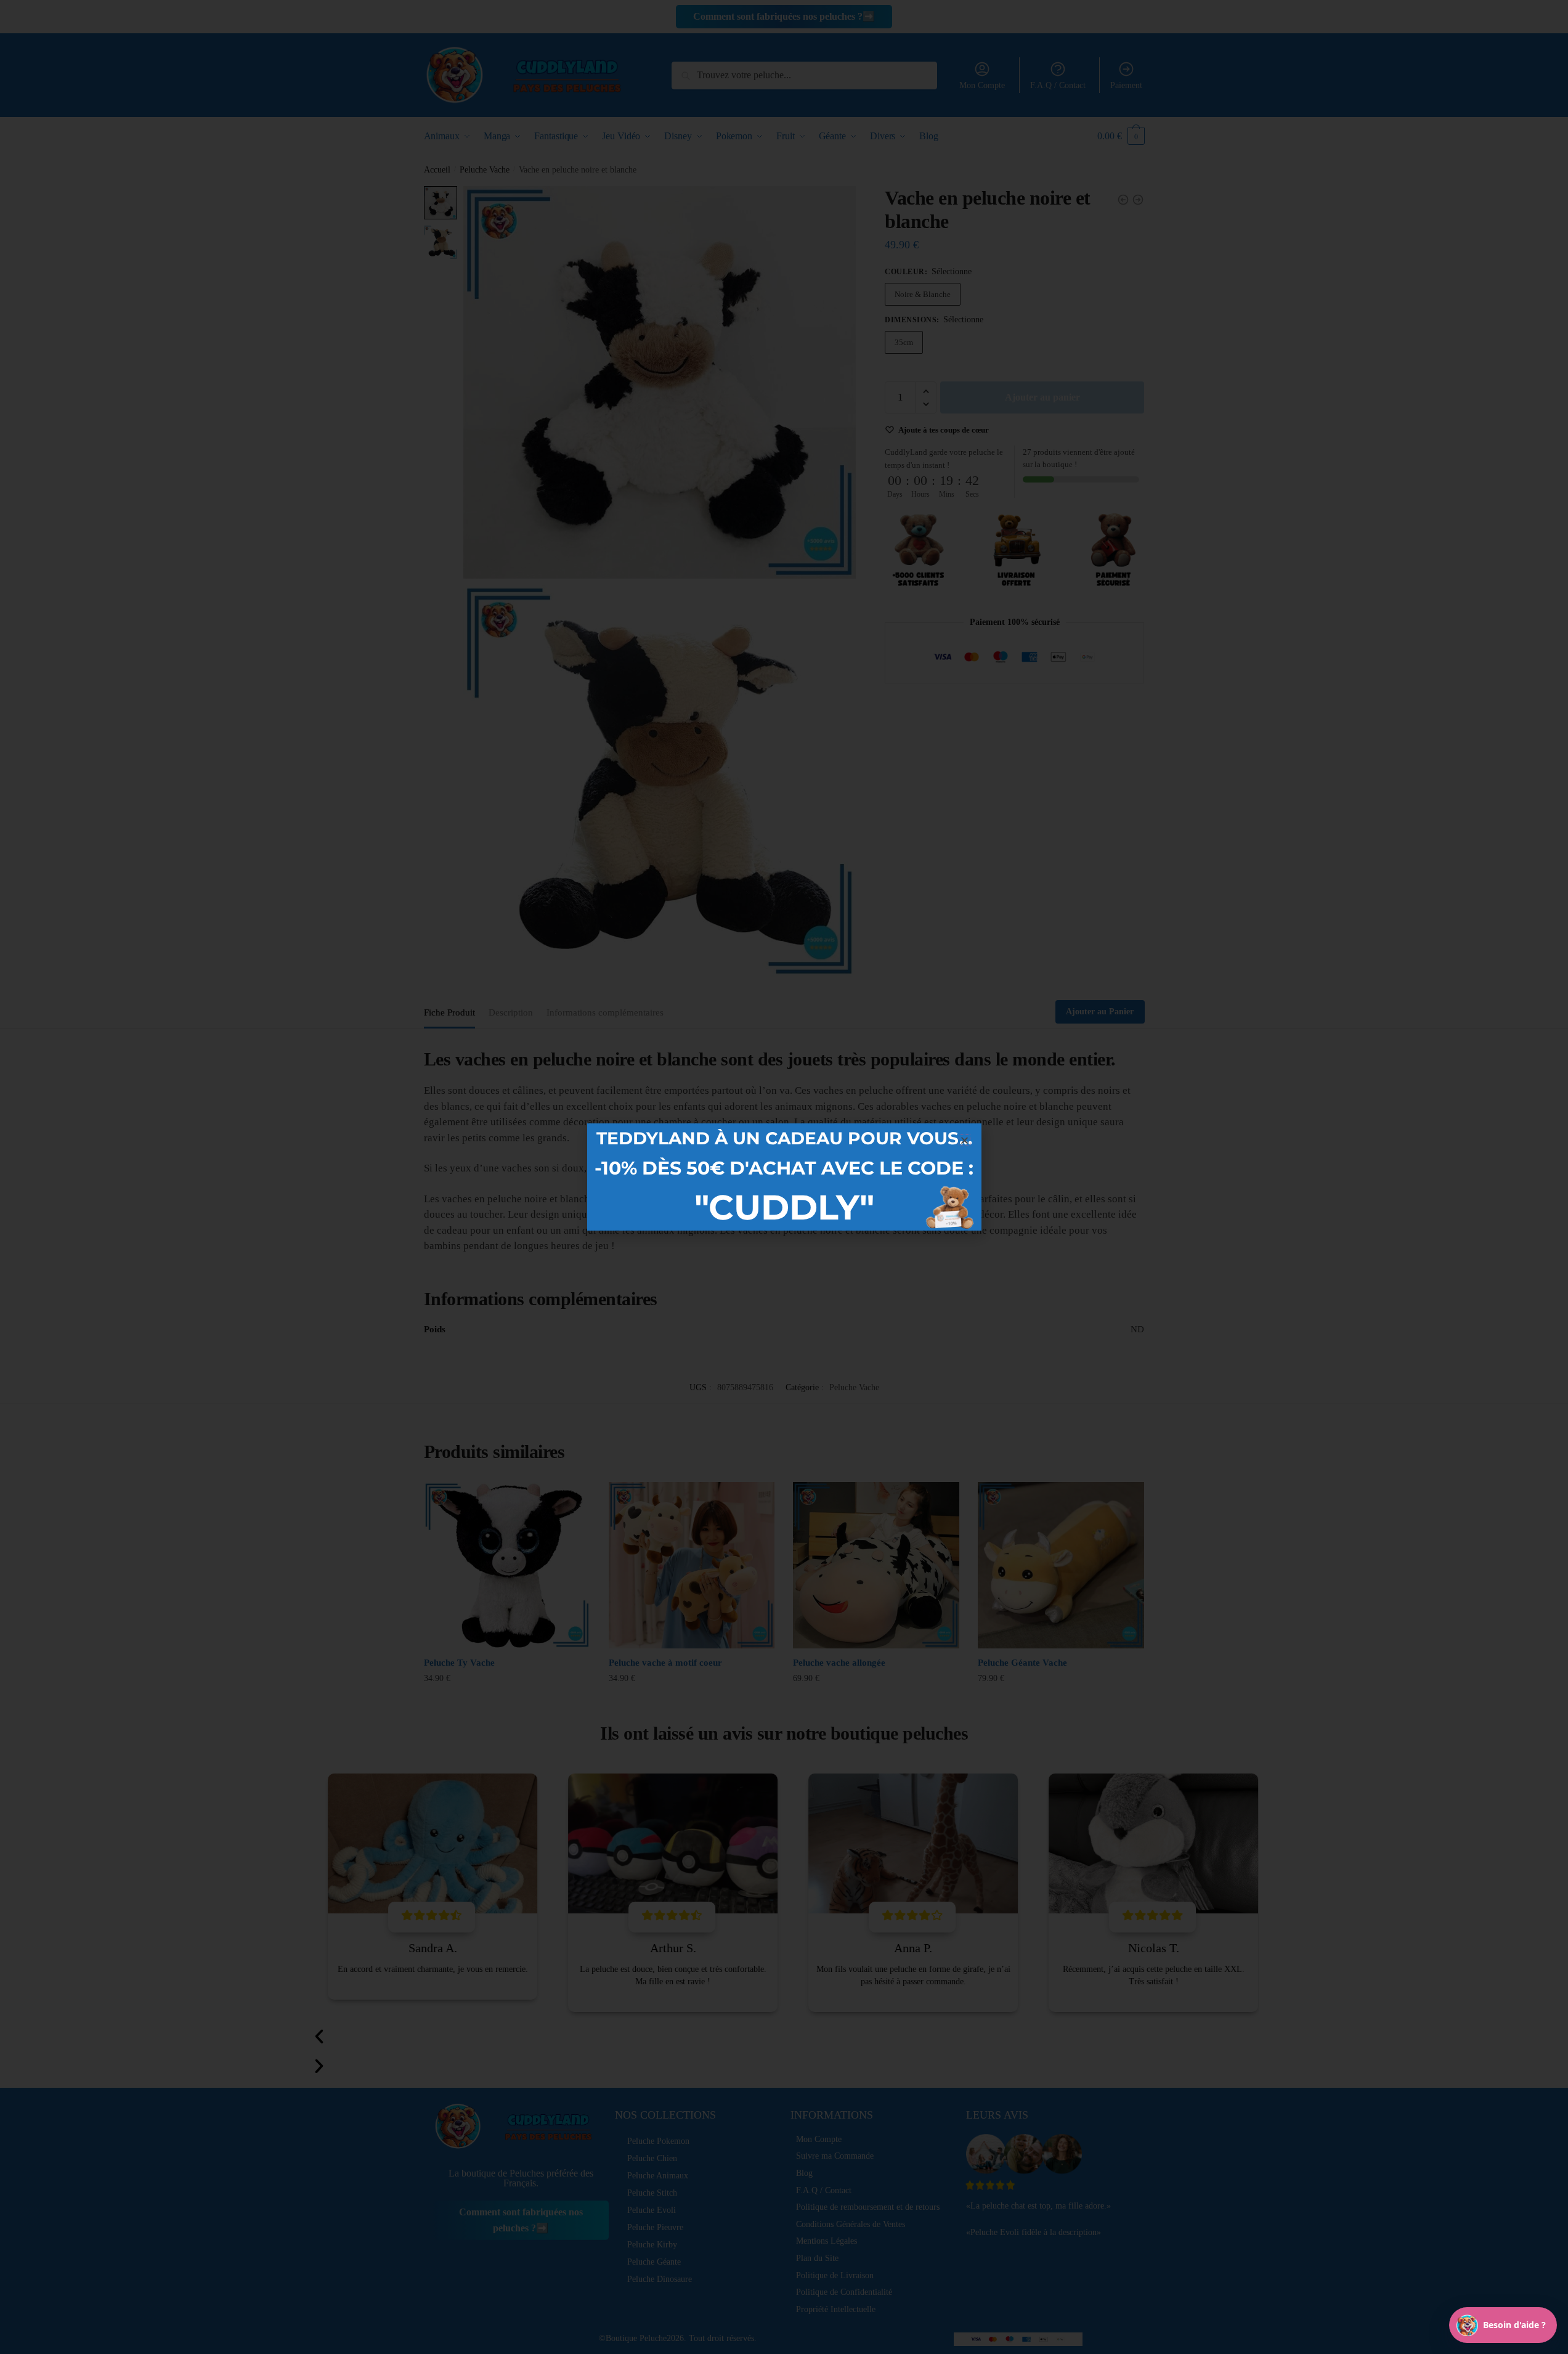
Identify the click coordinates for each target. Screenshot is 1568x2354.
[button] (965, 1140)
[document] (784, 1177)
